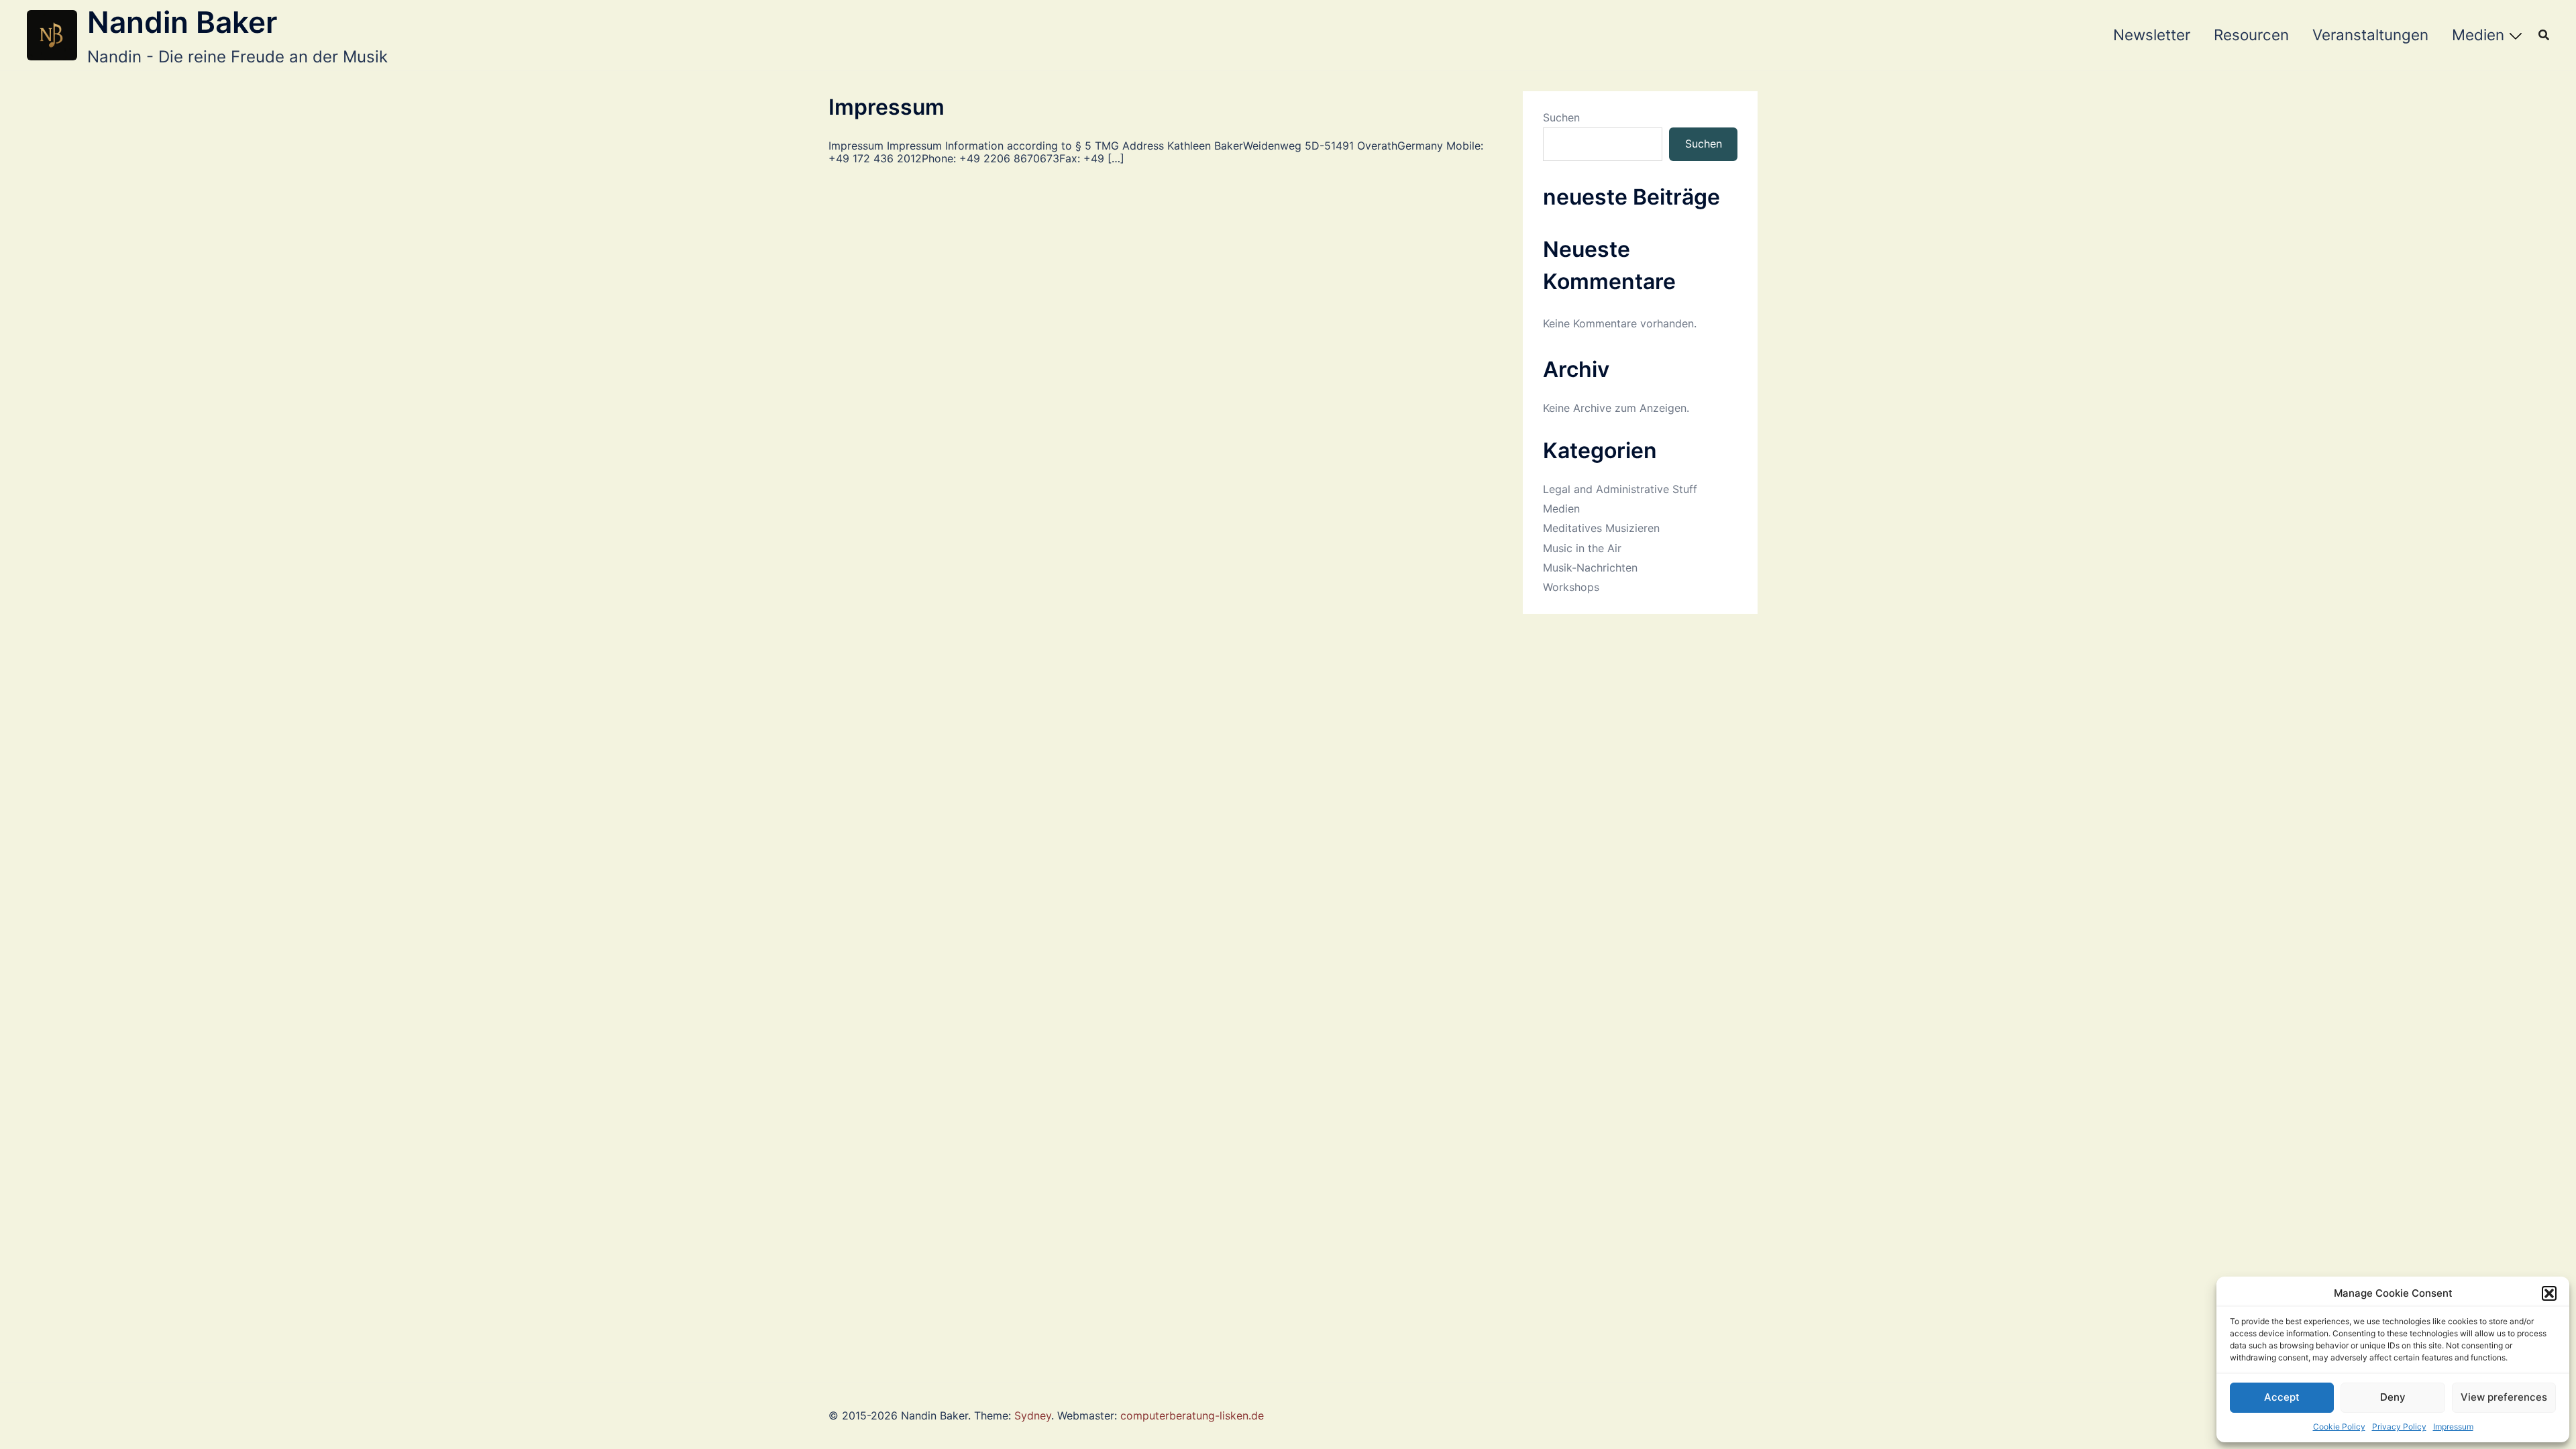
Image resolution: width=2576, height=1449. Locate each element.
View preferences (2504, 1397)
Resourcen (2251, 35)
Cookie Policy (2339, 1427)
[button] (2549, 1293)
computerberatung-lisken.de (1192, 1415)
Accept (2282, 1397)
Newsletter (2152, 35)
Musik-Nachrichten (1590, 568)
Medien (2478, 35)
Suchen (1561, 118)
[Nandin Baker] (52, 35)
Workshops (1571, 587)
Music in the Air (1582, 548)
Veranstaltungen (2370, 35)
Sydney (1033, 1415)
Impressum (2453, 1427)
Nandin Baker (182, 22)
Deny (2393, 1397)
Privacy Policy (2399, 1427)
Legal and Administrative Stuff (1620, 489)
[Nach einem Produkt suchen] (2544, 35)
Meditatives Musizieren (1601, 528)
